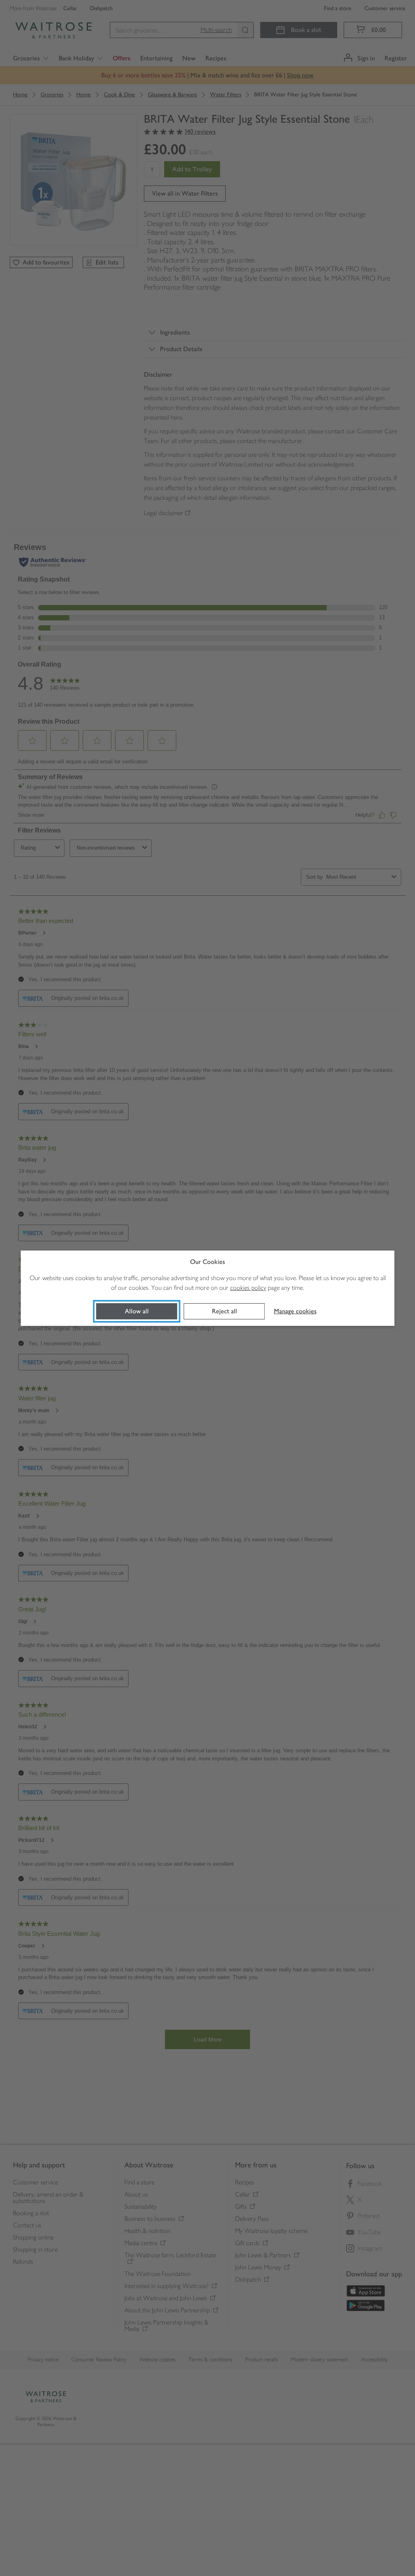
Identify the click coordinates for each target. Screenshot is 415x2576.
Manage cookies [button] (295, 1311)
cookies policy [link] (248, 1288)
